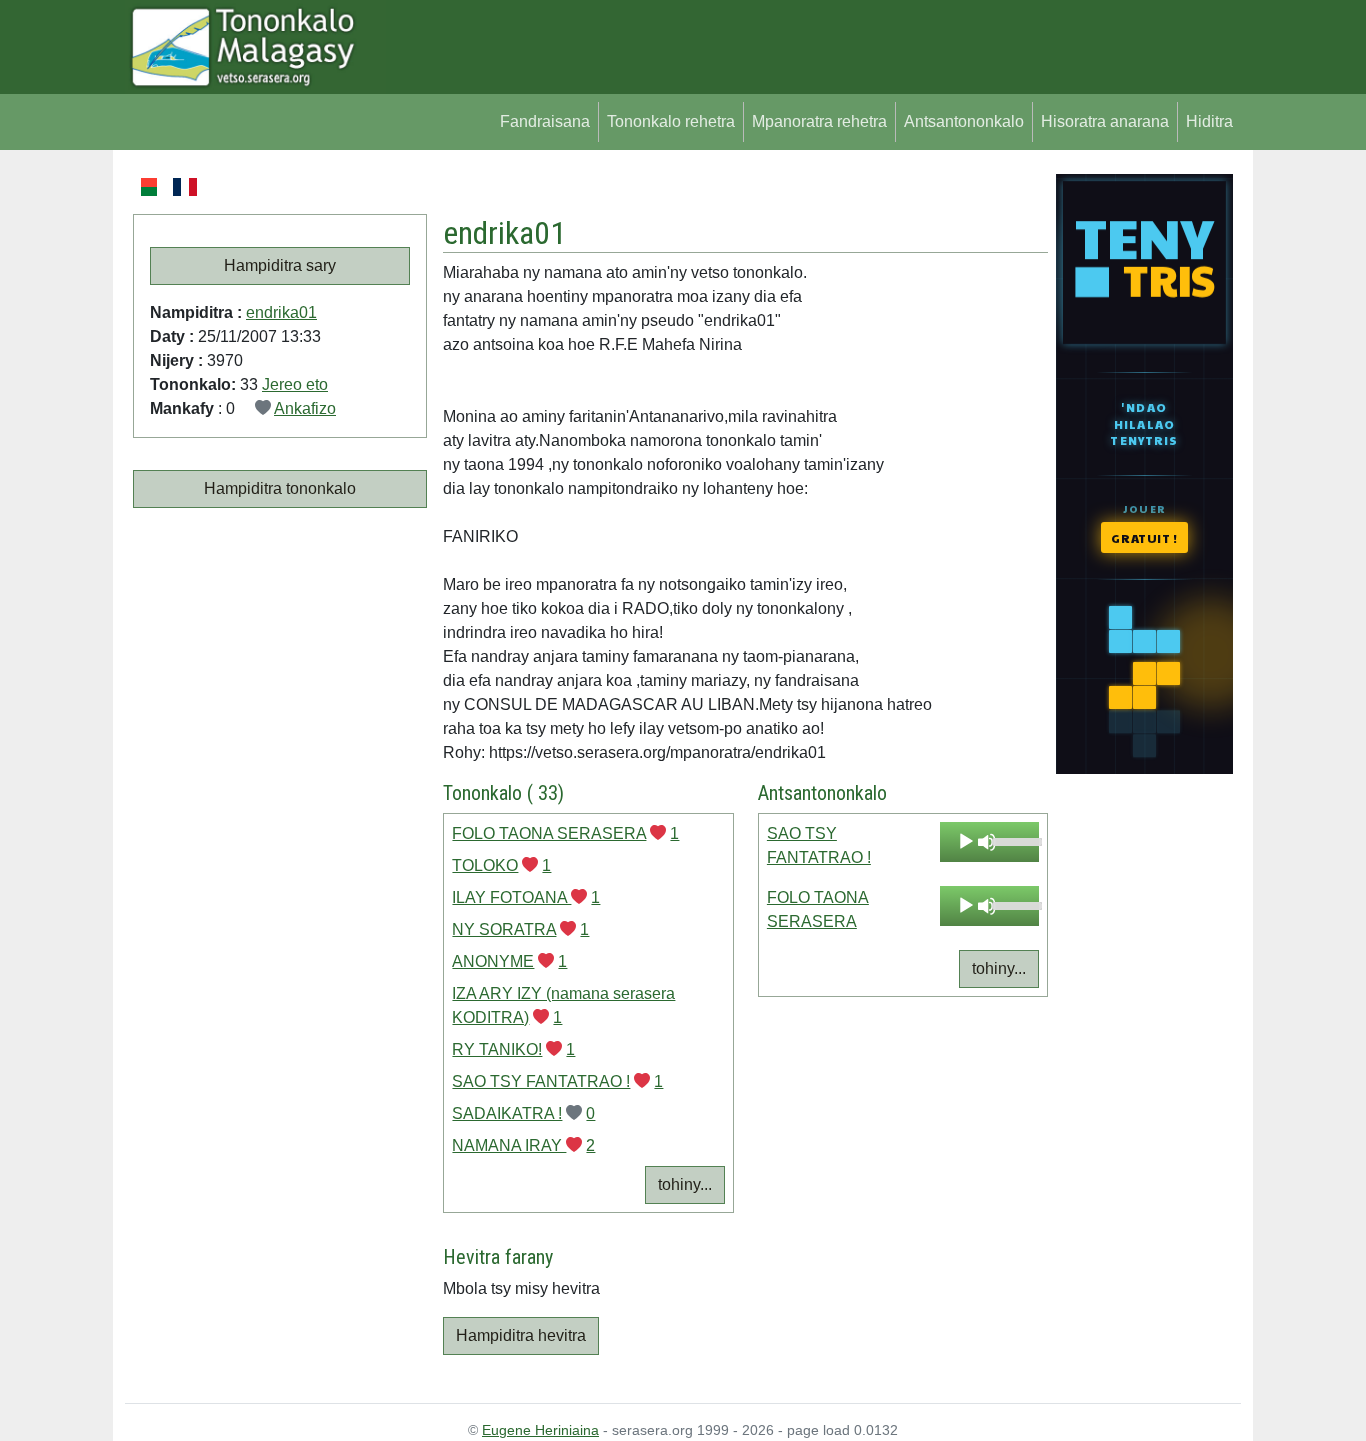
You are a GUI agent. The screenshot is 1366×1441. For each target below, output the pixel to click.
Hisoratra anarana (1105, 121)
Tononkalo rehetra (671, 121)
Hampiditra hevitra (521, 1335)
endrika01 (281, 312)
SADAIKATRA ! (507, 1113)
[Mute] (987, 842)
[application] (990, 842)
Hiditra (1209, 121)
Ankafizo (305, 408)
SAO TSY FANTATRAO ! (541, 1081)
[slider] (1010, 840)
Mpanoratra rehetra (819, 121)
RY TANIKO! (497, 1049)
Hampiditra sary (280, 265)
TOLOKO (485, 865)
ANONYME (493, 961)
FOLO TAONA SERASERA (549, 833)
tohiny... (685, 1184)
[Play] (966, 842)
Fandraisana (545, 121)
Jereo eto (295, 384)
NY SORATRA (504, 929)
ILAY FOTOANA (511, 897)
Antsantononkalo (964, 121)
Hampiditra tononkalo (280, 488)
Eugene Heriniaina (540, 1430)
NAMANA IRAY (509, 1145)
